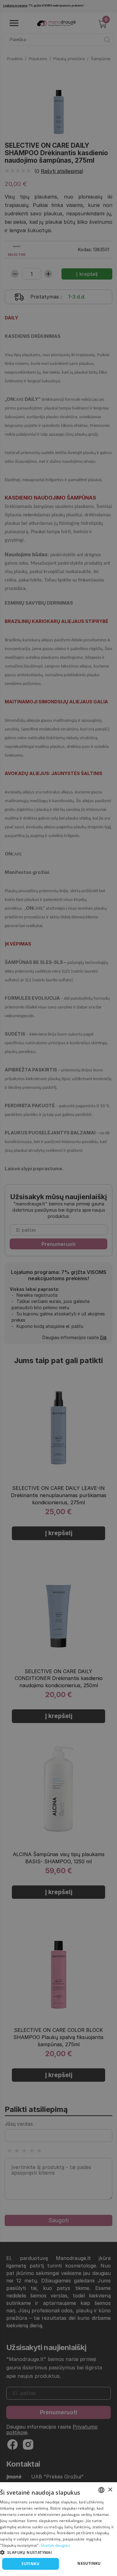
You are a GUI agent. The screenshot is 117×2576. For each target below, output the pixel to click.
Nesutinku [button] (89, 2563)
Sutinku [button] (30, 2564)
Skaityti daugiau (55, 2545)
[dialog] (58, 2529)
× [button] (110, 2490)
